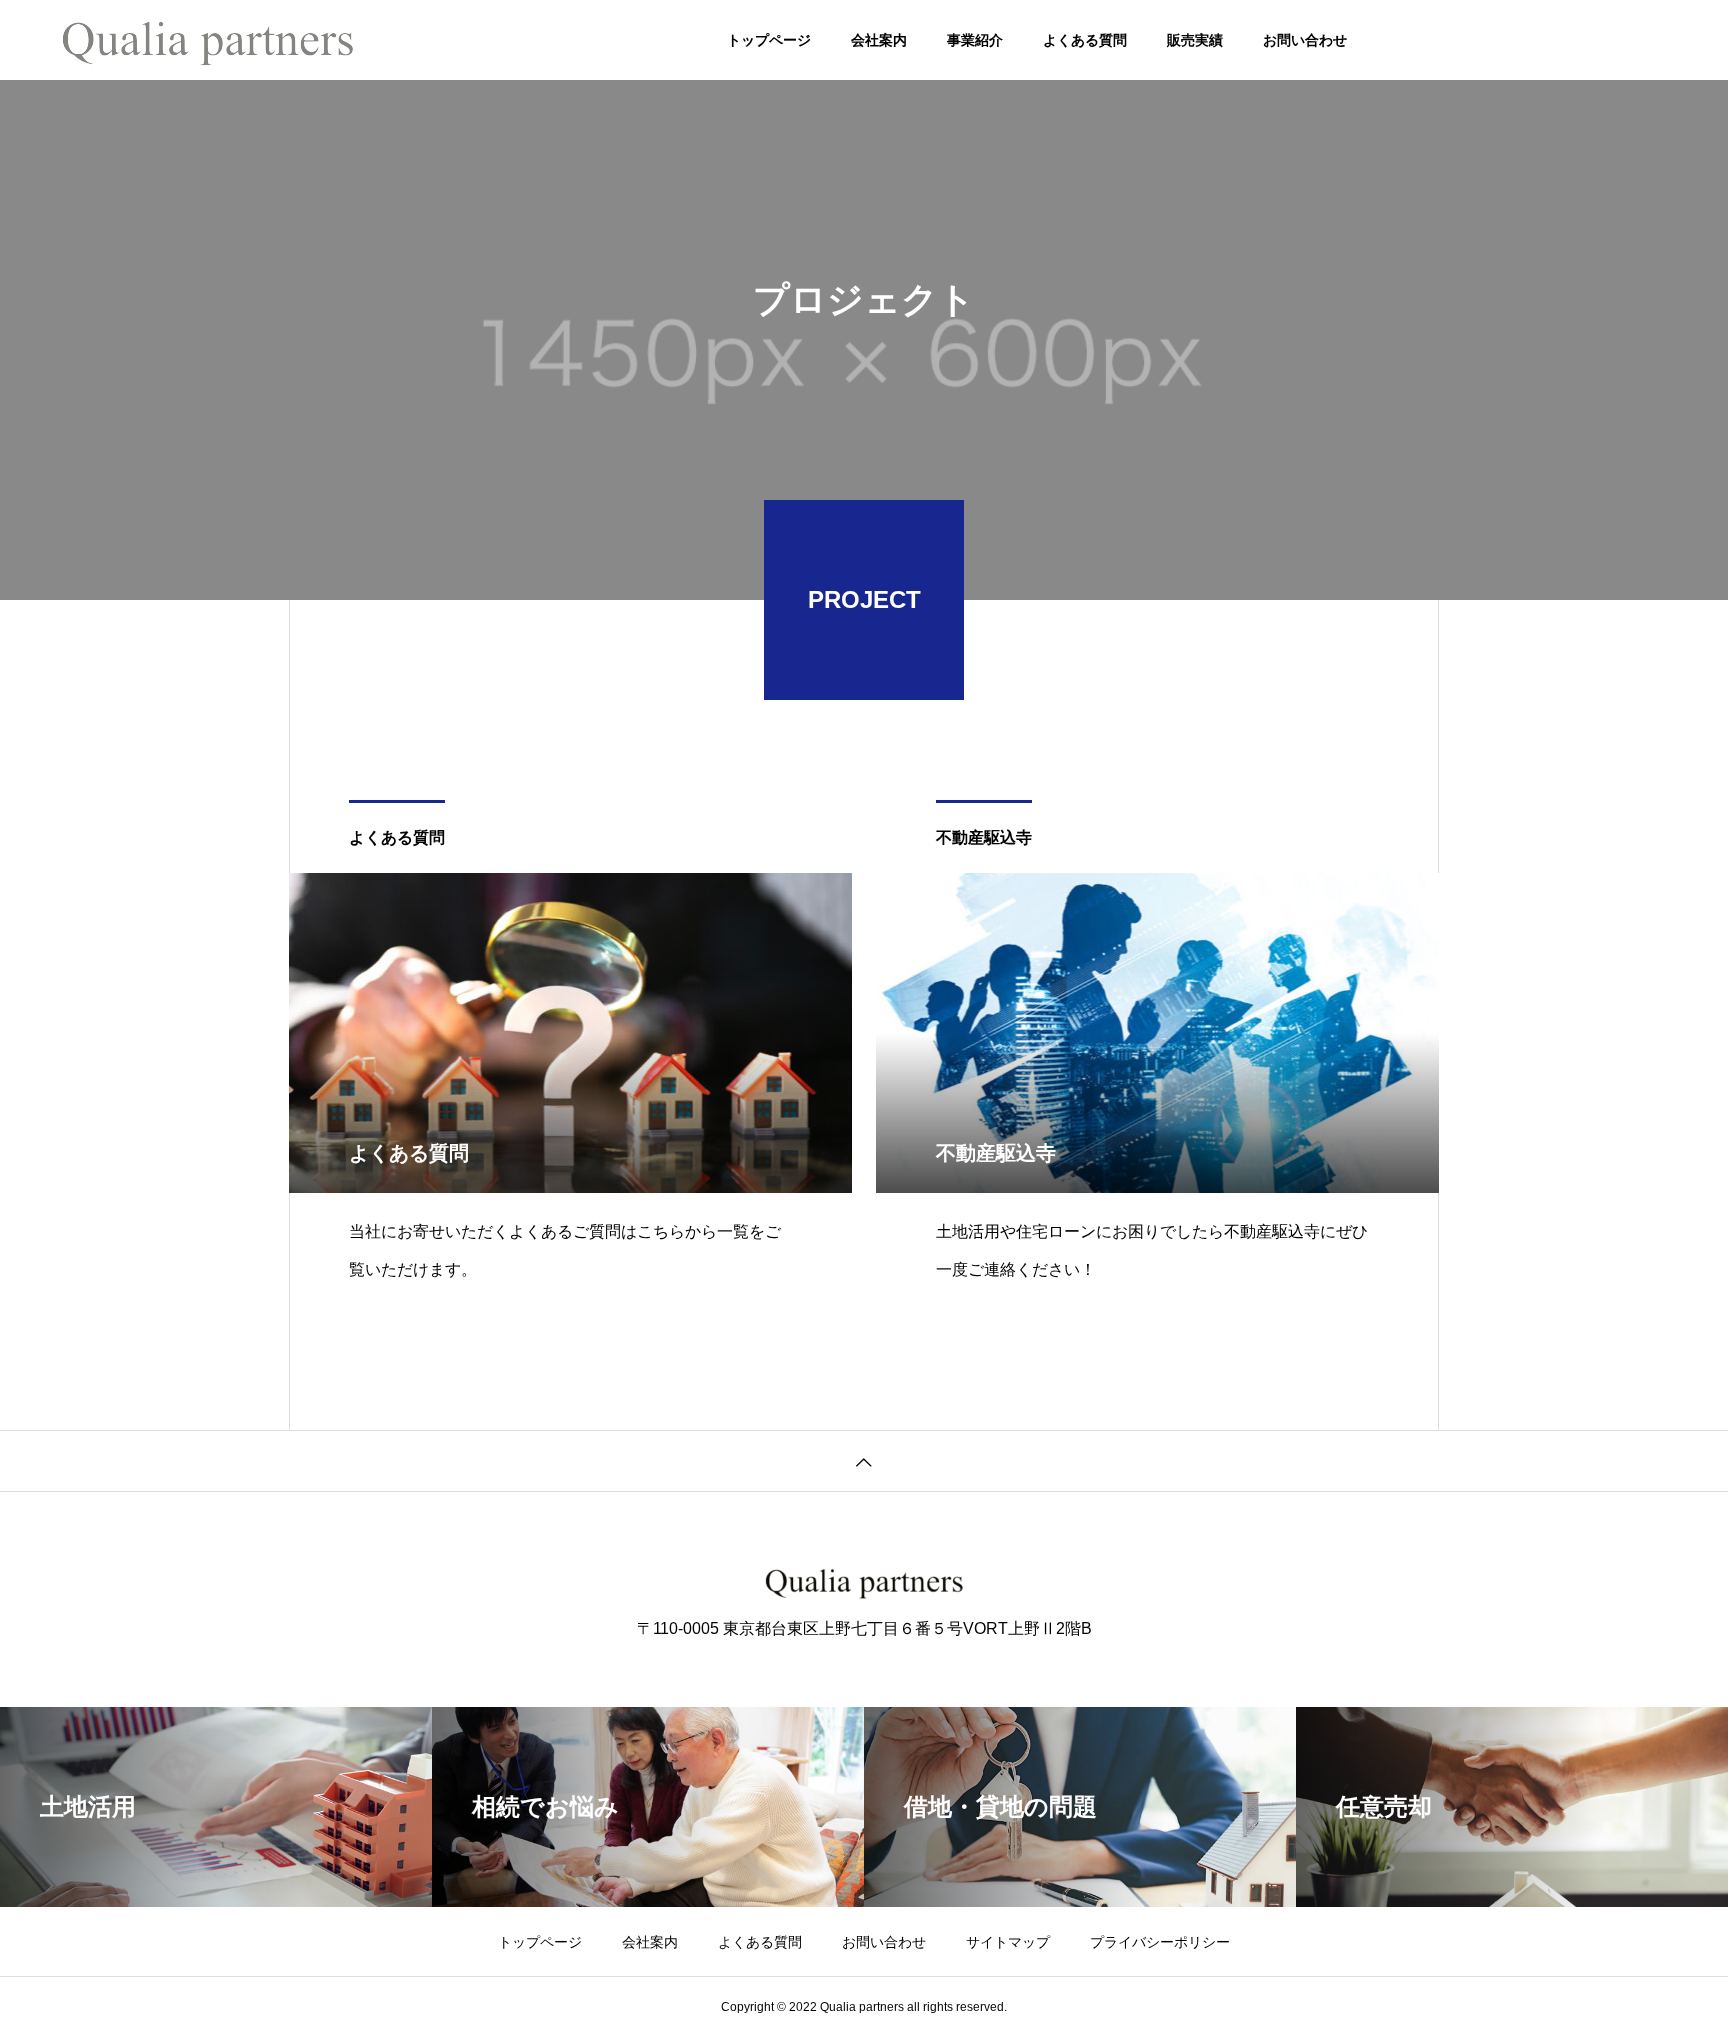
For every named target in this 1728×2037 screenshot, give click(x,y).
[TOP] (864, 1460)
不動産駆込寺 (984, 837)
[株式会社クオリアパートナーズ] (207, 40)
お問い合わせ (1305, 40)
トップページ (769, 40)
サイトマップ (1008, 1942)
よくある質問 (1085, 40)
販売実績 (1195, 40)
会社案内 (879, 40)
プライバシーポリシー (1160, 1942)
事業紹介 (975, 40)
